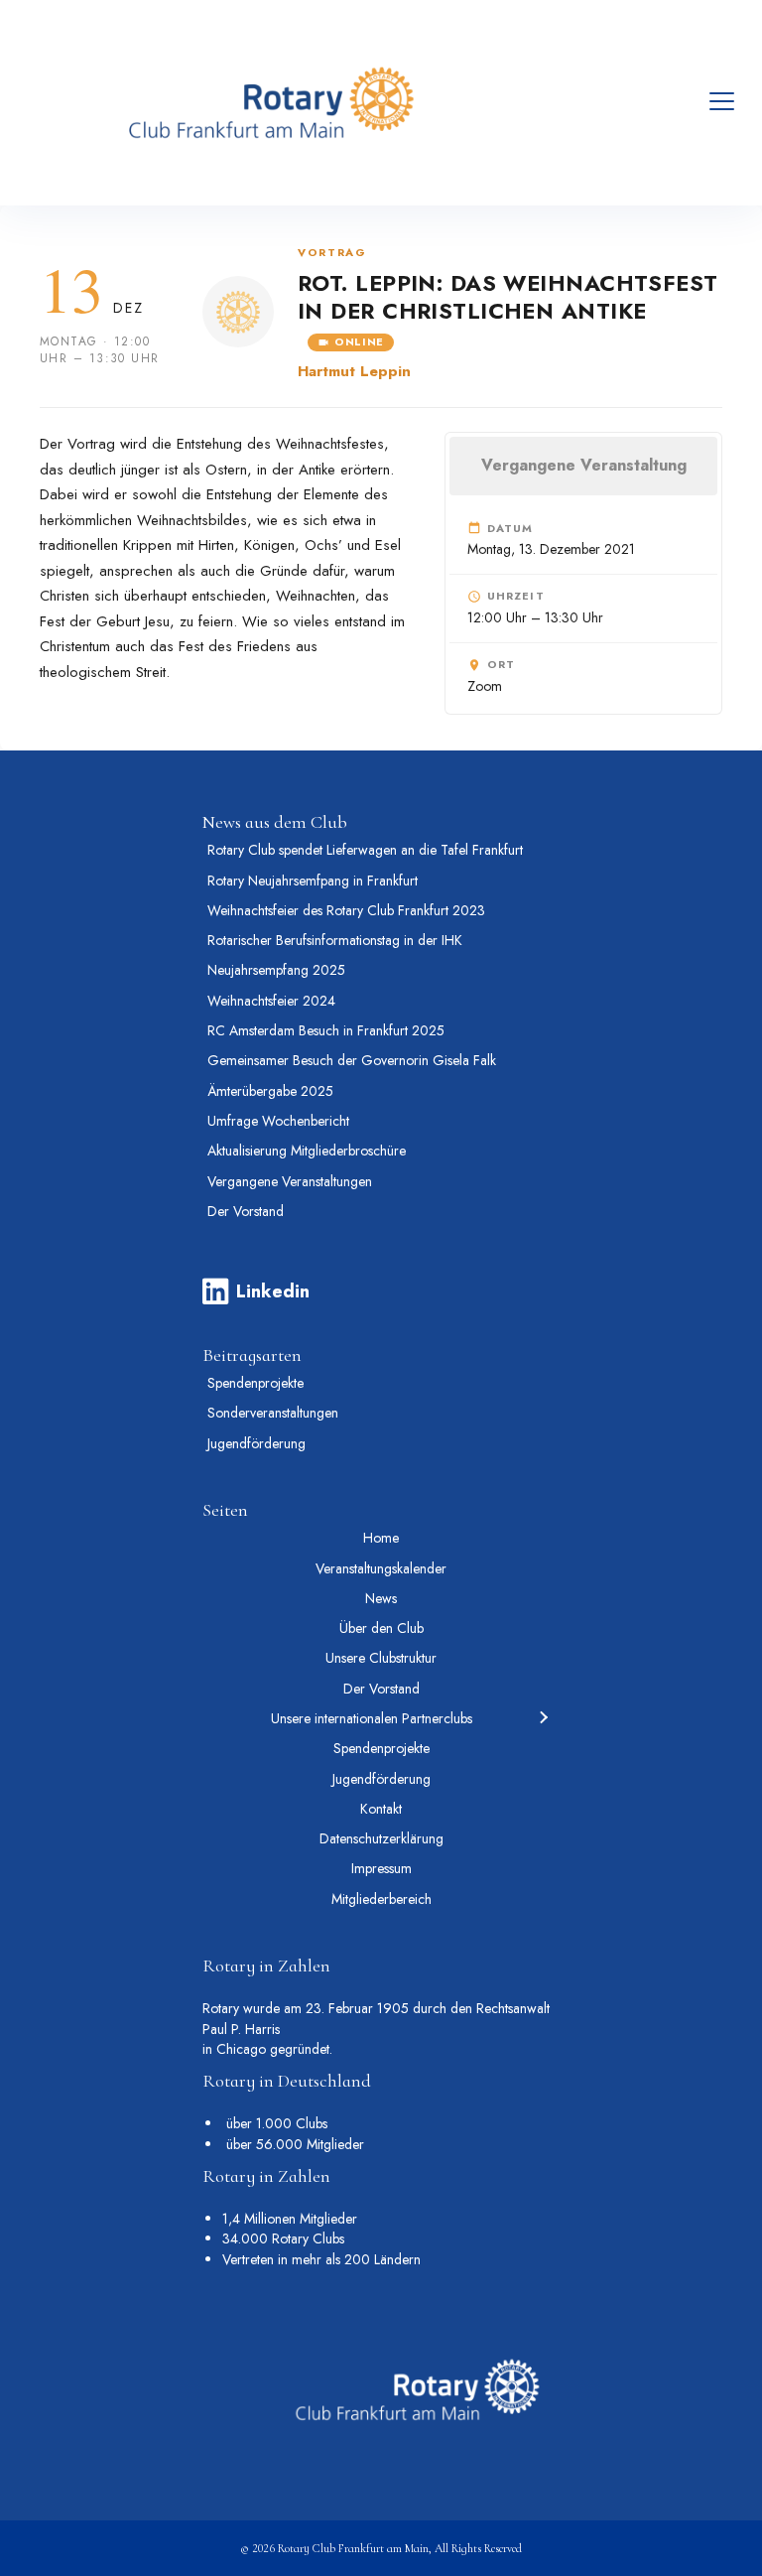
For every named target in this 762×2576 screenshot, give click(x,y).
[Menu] (722, 102)
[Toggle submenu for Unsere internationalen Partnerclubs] (542, 1718)
